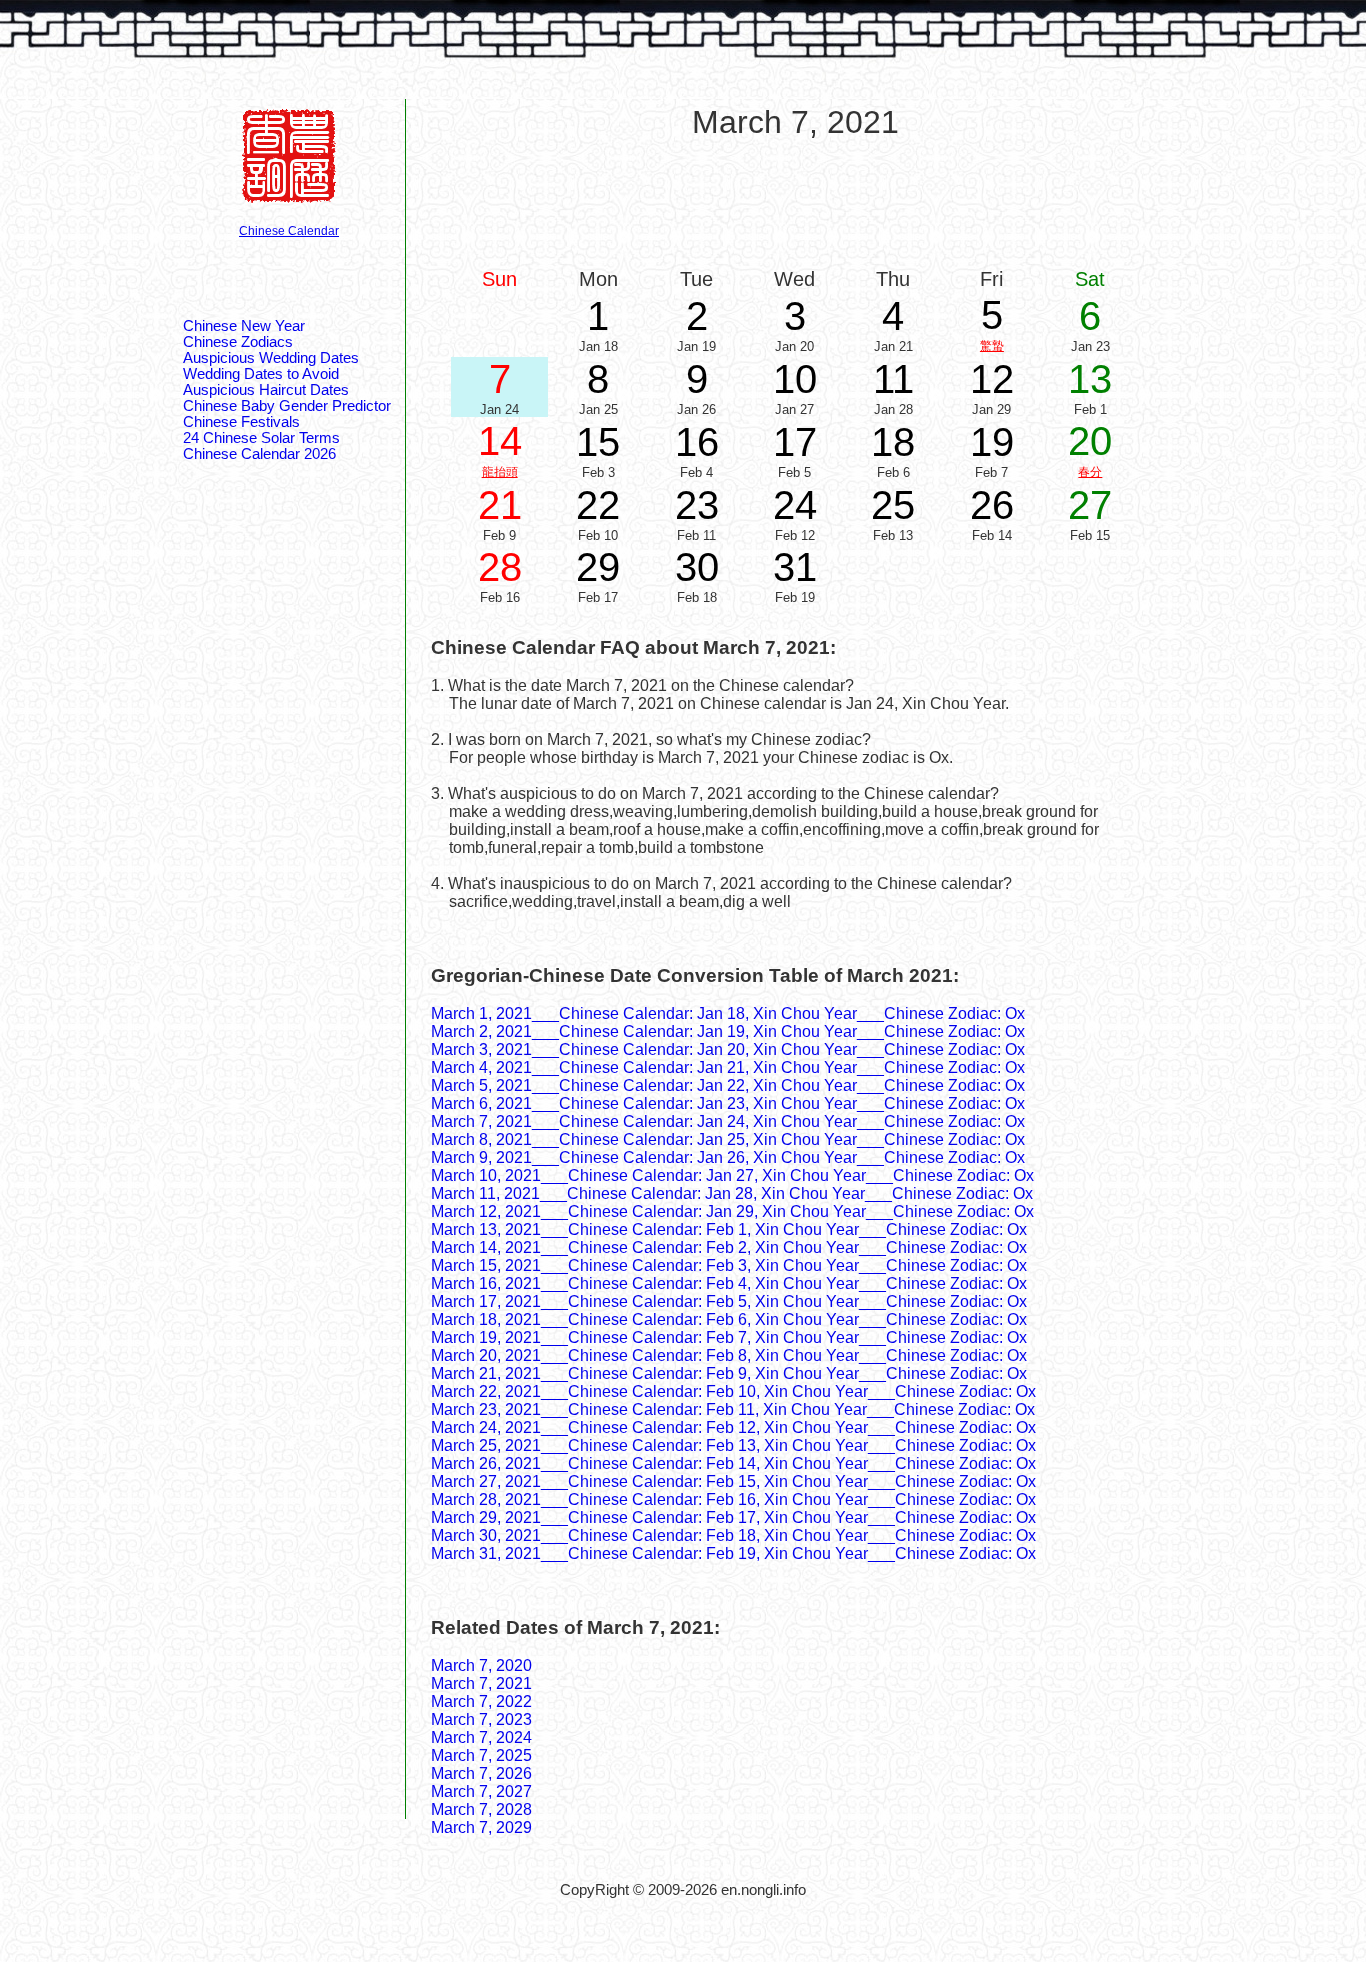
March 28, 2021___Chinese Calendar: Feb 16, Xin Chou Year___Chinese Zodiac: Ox (733, 1499)
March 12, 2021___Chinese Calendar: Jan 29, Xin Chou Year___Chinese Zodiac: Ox (732, 1211)
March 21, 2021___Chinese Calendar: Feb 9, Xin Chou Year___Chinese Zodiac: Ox (729, 1373)
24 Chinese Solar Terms (261, 438)
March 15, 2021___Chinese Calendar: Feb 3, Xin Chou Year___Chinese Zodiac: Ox (729, 1265)
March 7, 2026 (481, 1773)
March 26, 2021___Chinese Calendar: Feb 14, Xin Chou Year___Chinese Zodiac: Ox (733, 1463)
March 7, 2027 (481, 1791)
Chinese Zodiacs (238, 342)
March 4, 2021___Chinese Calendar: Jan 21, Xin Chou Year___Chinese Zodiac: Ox (728, 1067)
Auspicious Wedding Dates (271, 358)
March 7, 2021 (481, 1683)
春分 (1090, 472)
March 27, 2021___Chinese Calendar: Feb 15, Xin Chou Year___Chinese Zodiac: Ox (733, 1481)
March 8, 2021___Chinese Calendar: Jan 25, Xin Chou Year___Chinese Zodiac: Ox (728, 1139)
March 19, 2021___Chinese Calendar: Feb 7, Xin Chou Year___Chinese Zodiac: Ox (729, 1337)
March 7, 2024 (481, 1737)
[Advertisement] (795, 202)
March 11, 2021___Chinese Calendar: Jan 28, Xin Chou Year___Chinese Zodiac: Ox (732, 1193)
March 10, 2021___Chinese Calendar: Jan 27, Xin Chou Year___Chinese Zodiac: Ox (732, 1175)
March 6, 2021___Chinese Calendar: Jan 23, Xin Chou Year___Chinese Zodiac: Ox (728, 1103)
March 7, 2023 (481, 1719)
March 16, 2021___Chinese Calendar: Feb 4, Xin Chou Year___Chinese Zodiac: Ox (729, 1283)
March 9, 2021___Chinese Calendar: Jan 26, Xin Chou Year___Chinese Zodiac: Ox (728, 1157)
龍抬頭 (500, 472)
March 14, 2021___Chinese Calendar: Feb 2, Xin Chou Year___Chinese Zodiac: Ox (729, 1247)
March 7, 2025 (481, 1755)
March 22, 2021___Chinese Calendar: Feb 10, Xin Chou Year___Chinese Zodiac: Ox (733, 1391)
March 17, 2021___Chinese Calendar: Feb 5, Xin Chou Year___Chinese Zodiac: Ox (729, 1301)
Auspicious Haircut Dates (266, 390)
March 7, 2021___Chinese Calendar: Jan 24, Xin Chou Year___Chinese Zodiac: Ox (728, 1121)
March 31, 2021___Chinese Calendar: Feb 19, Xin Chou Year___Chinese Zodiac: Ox (733, 1553)
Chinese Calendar (289, 231)
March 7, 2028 (481, 1809)
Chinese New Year (244, 326)
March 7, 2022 (481, 1701)
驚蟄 (992, 346)
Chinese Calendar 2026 (259, 454)
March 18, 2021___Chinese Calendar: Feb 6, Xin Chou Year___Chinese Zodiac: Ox (729, 1319)
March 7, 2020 (481, 1665)
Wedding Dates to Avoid (261, 374)
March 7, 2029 (481, 1827)
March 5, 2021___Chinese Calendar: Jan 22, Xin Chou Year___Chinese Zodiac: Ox (728, 1085)
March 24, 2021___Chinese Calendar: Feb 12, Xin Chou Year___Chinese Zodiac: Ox (733, 1427)
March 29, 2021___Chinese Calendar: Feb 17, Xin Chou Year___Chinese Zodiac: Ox (733, 1517)
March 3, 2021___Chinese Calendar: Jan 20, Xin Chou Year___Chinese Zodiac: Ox (728, 1049)
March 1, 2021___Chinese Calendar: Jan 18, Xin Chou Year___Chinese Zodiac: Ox (728, 1013)
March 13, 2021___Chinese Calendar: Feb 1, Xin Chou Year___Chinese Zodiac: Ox (729, 1229)
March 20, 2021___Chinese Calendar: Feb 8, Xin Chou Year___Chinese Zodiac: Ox (729, 1355)
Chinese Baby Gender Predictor (287, 406)
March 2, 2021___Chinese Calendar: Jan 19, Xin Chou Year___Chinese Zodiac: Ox (728, 1031)
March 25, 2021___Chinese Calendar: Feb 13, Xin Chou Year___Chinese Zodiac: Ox (733, 1445)
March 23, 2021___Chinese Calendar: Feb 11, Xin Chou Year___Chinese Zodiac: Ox (733, 1409)
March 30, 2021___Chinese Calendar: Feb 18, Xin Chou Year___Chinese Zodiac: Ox (733, 1535)
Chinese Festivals (241, 422)
